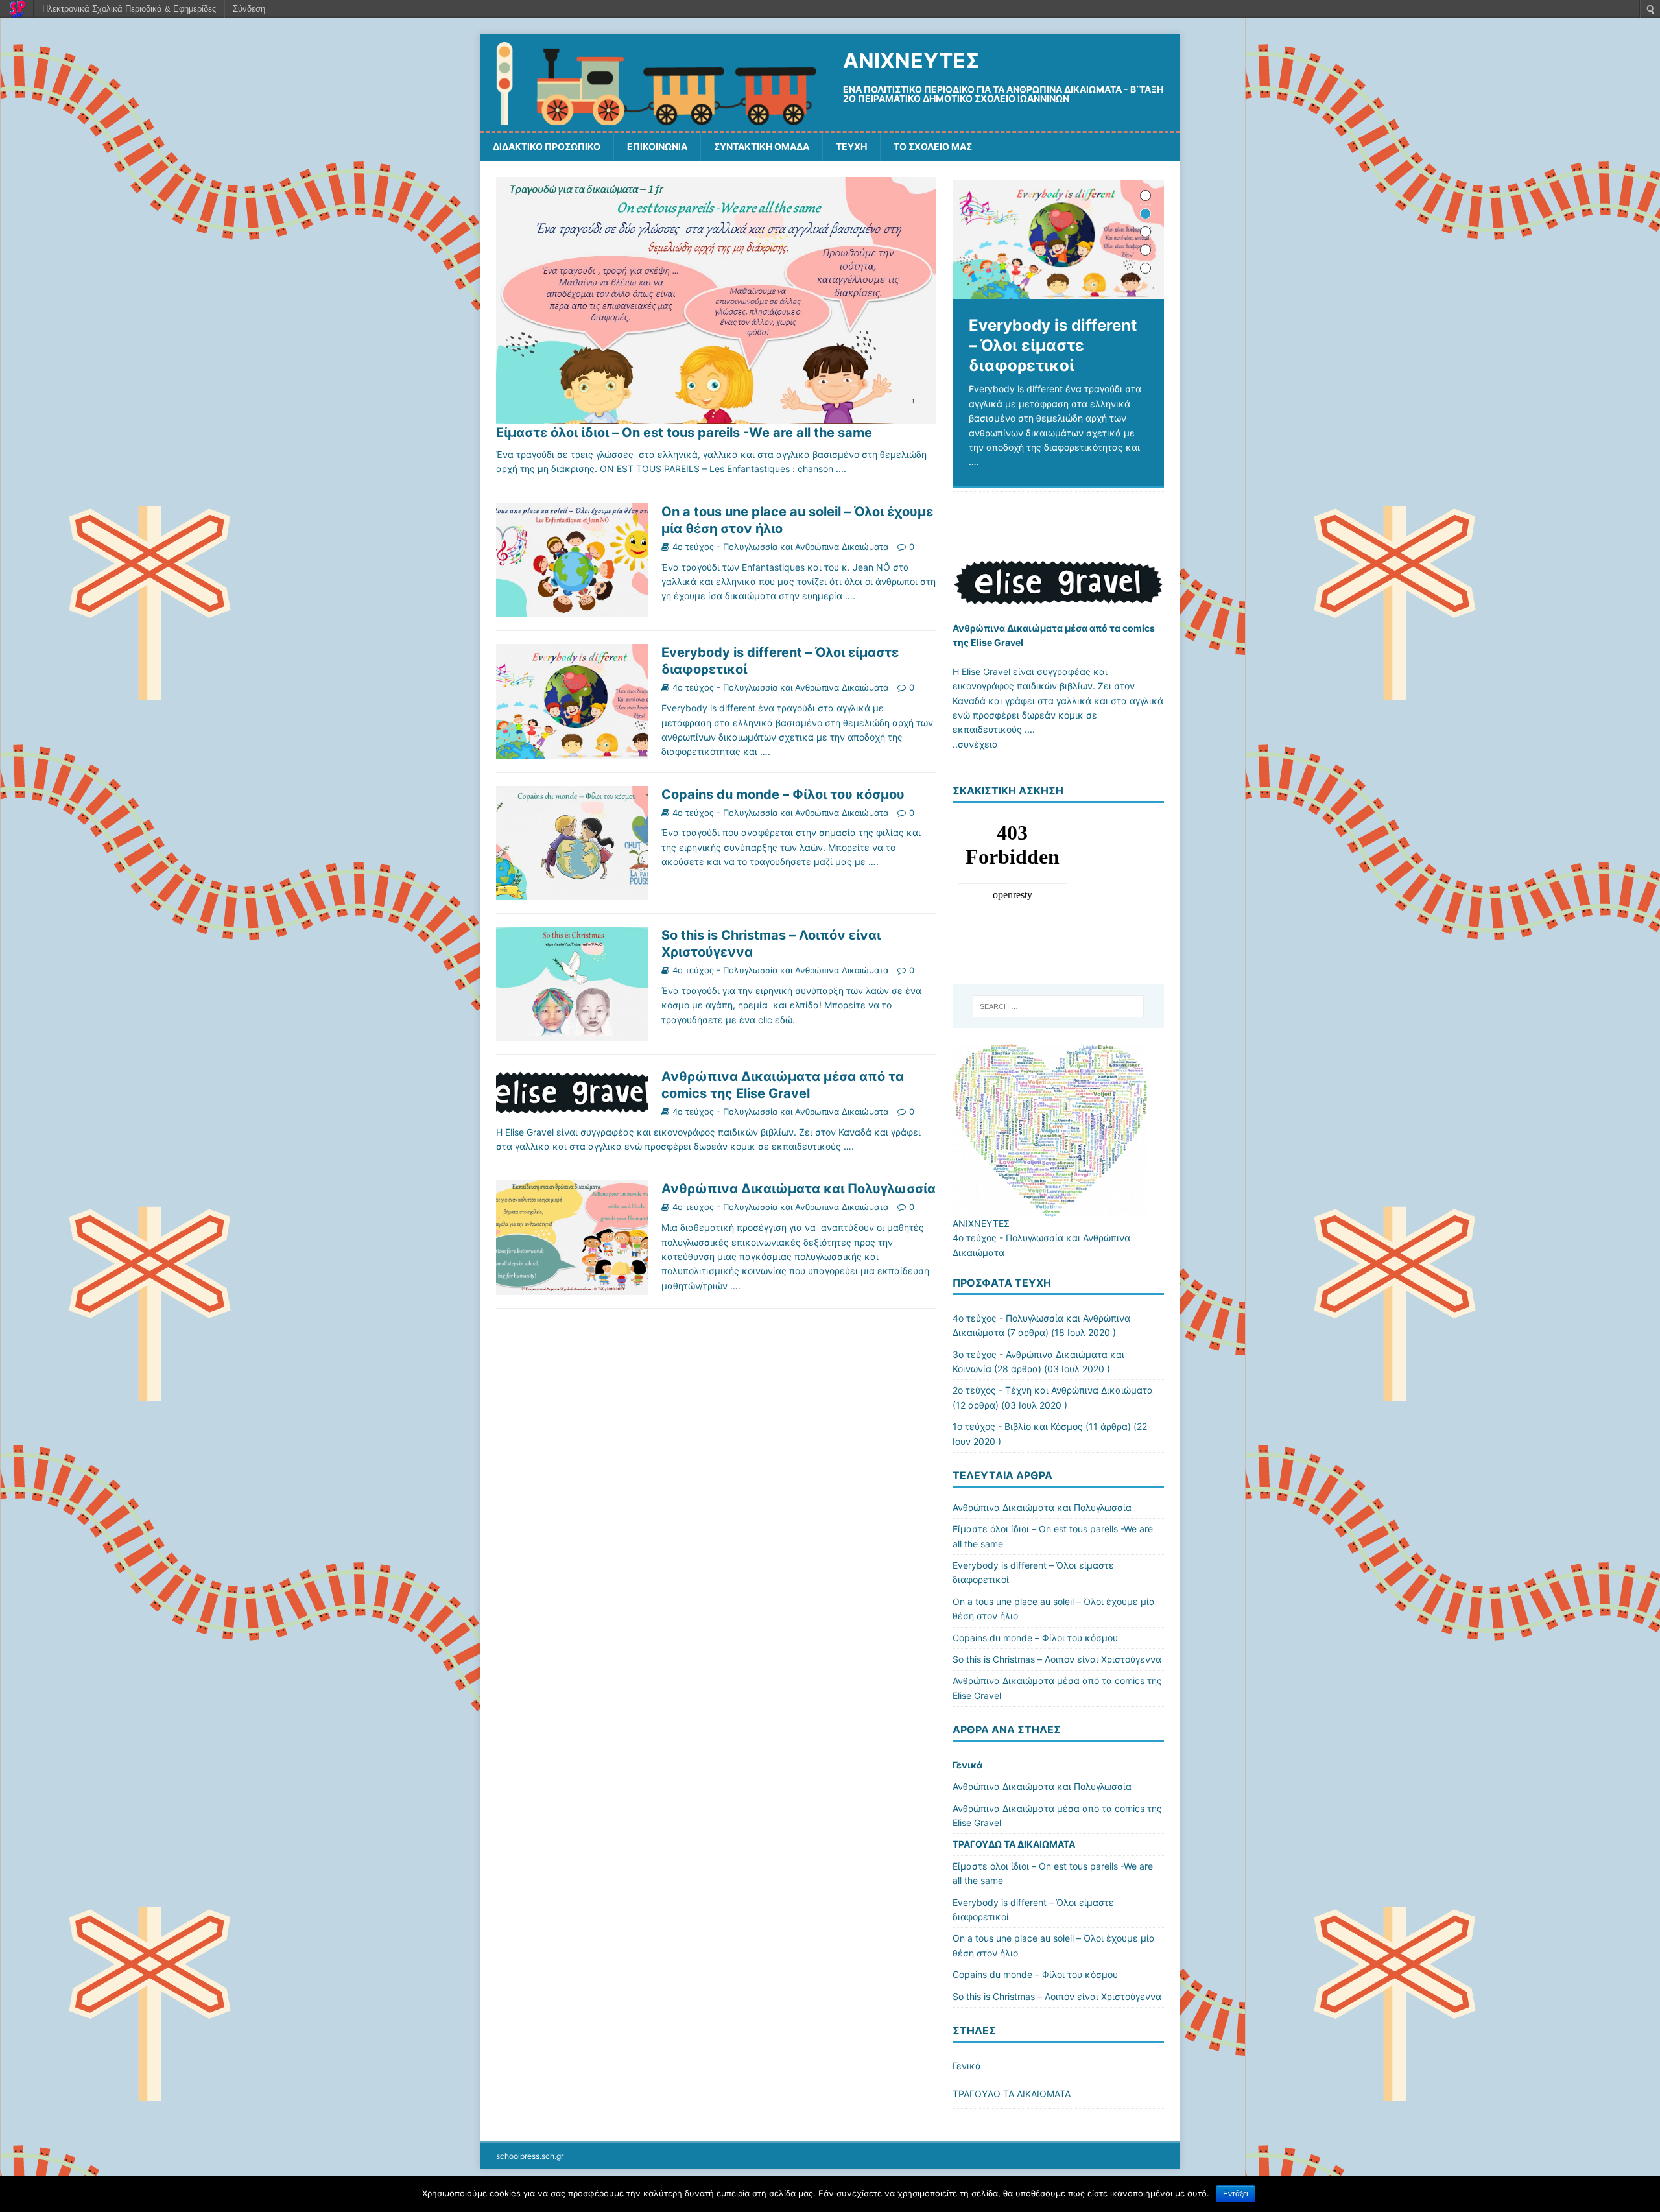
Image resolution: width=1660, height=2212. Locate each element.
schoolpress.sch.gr (530, 2156)
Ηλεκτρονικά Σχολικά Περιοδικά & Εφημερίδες (129, 9)
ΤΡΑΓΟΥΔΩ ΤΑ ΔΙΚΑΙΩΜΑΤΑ (1014, 1844)
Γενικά (967, 1765)
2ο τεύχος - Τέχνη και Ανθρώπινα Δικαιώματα (1053, 1390)
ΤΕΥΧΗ (851, 146)
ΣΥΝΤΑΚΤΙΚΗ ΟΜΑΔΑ (762, 146)
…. (850, 596)
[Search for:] (1058, 1006)
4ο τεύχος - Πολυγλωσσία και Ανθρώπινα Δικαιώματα (780, 547)
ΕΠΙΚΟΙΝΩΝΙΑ (657, 146)
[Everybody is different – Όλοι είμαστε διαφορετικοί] (1058, 240)
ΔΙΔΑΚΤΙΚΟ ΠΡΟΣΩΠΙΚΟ (547, 146)
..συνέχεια (975, 744)
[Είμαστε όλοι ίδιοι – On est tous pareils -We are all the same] (716, 417)
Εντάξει (1236, 2194)
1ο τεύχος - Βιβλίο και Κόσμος (1018, 1426)
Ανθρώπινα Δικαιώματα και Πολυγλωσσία (799, 1189)
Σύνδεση (249, 9)
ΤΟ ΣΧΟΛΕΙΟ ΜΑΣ (933, 146)
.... (841, 469)
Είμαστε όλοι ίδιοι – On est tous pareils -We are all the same (684, 433)
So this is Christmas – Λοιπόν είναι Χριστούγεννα (1057, 1659)
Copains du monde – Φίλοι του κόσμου (783, 794)
